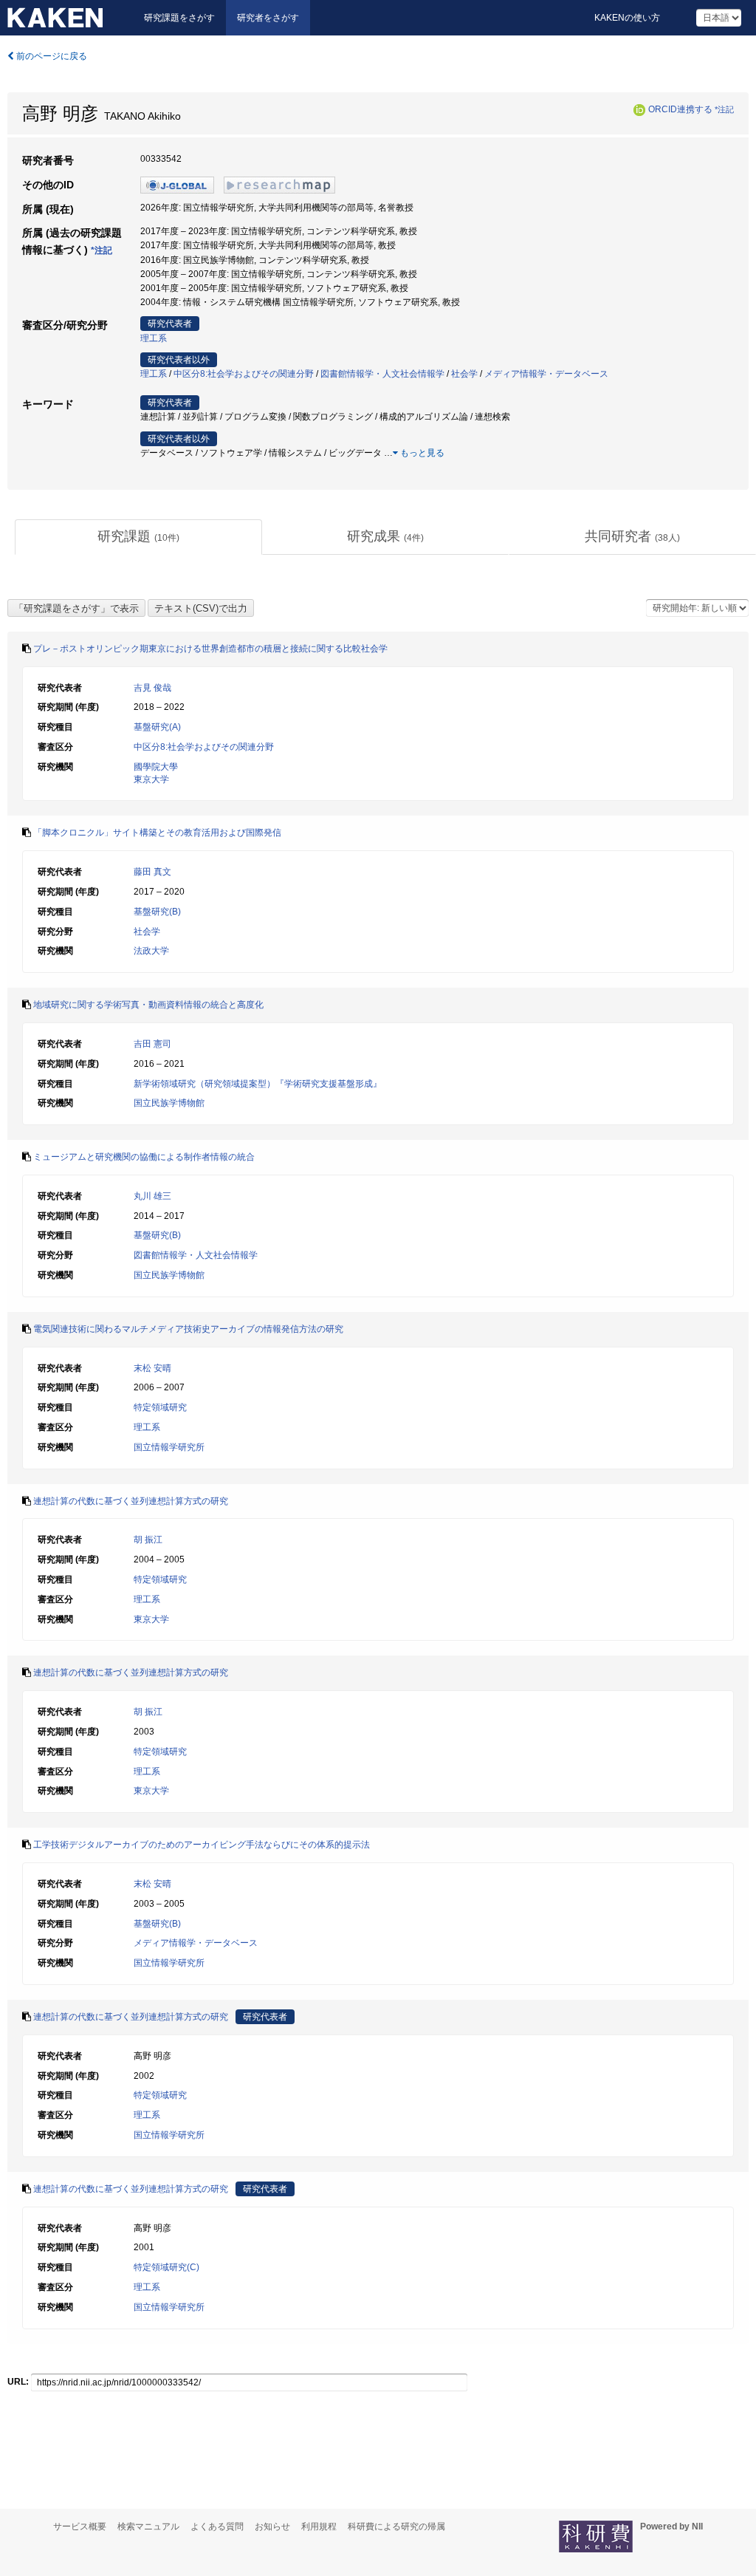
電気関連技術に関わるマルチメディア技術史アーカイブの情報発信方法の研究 (188, 1329)
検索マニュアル (148, 2527)
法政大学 (151, 951)
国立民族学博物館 (169, 1103)
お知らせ (272, 2527)
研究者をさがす (268, 18)
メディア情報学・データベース (546, 374)
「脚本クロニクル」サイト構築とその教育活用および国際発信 (157, 833)
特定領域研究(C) (166, 2267)
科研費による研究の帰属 (396, 2527)
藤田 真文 (152, 872)
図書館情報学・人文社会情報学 (382, 374)
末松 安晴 (152, 1368)
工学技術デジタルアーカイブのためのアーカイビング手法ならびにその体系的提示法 (202, 1845)
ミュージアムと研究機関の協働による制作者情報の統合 (144, 1157)
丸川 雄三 (152, 1196)
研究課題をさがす (179, 18)
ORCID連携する (680, 109)
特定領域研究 (160, 1407)
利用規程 (319, 2527)
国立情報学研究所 (169, 1447)
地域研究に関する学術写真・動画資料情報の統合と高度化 (148, 1005)
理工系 (154, 338)
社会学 (464, 374)
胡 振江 (148, 1540)
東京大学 (151, 779)
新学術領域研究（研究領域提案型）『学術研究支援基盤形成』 (258, 1084)
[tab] (138, 537)
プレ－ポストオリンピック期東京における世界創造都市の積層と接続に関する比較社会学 (210, 649)
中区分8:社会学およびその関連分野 (244, 374)
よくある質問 (217, 2527)
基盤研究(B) (157, 912)
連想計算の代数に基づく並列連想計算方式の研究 (131, 1501)
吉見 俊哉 (152, 688)
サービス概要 (80, 2527)
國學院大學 (156, 767)
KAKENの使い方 (627, 18)
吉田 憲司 (152, 1044)
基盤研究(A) (157, 727)
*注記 (724, 109)
